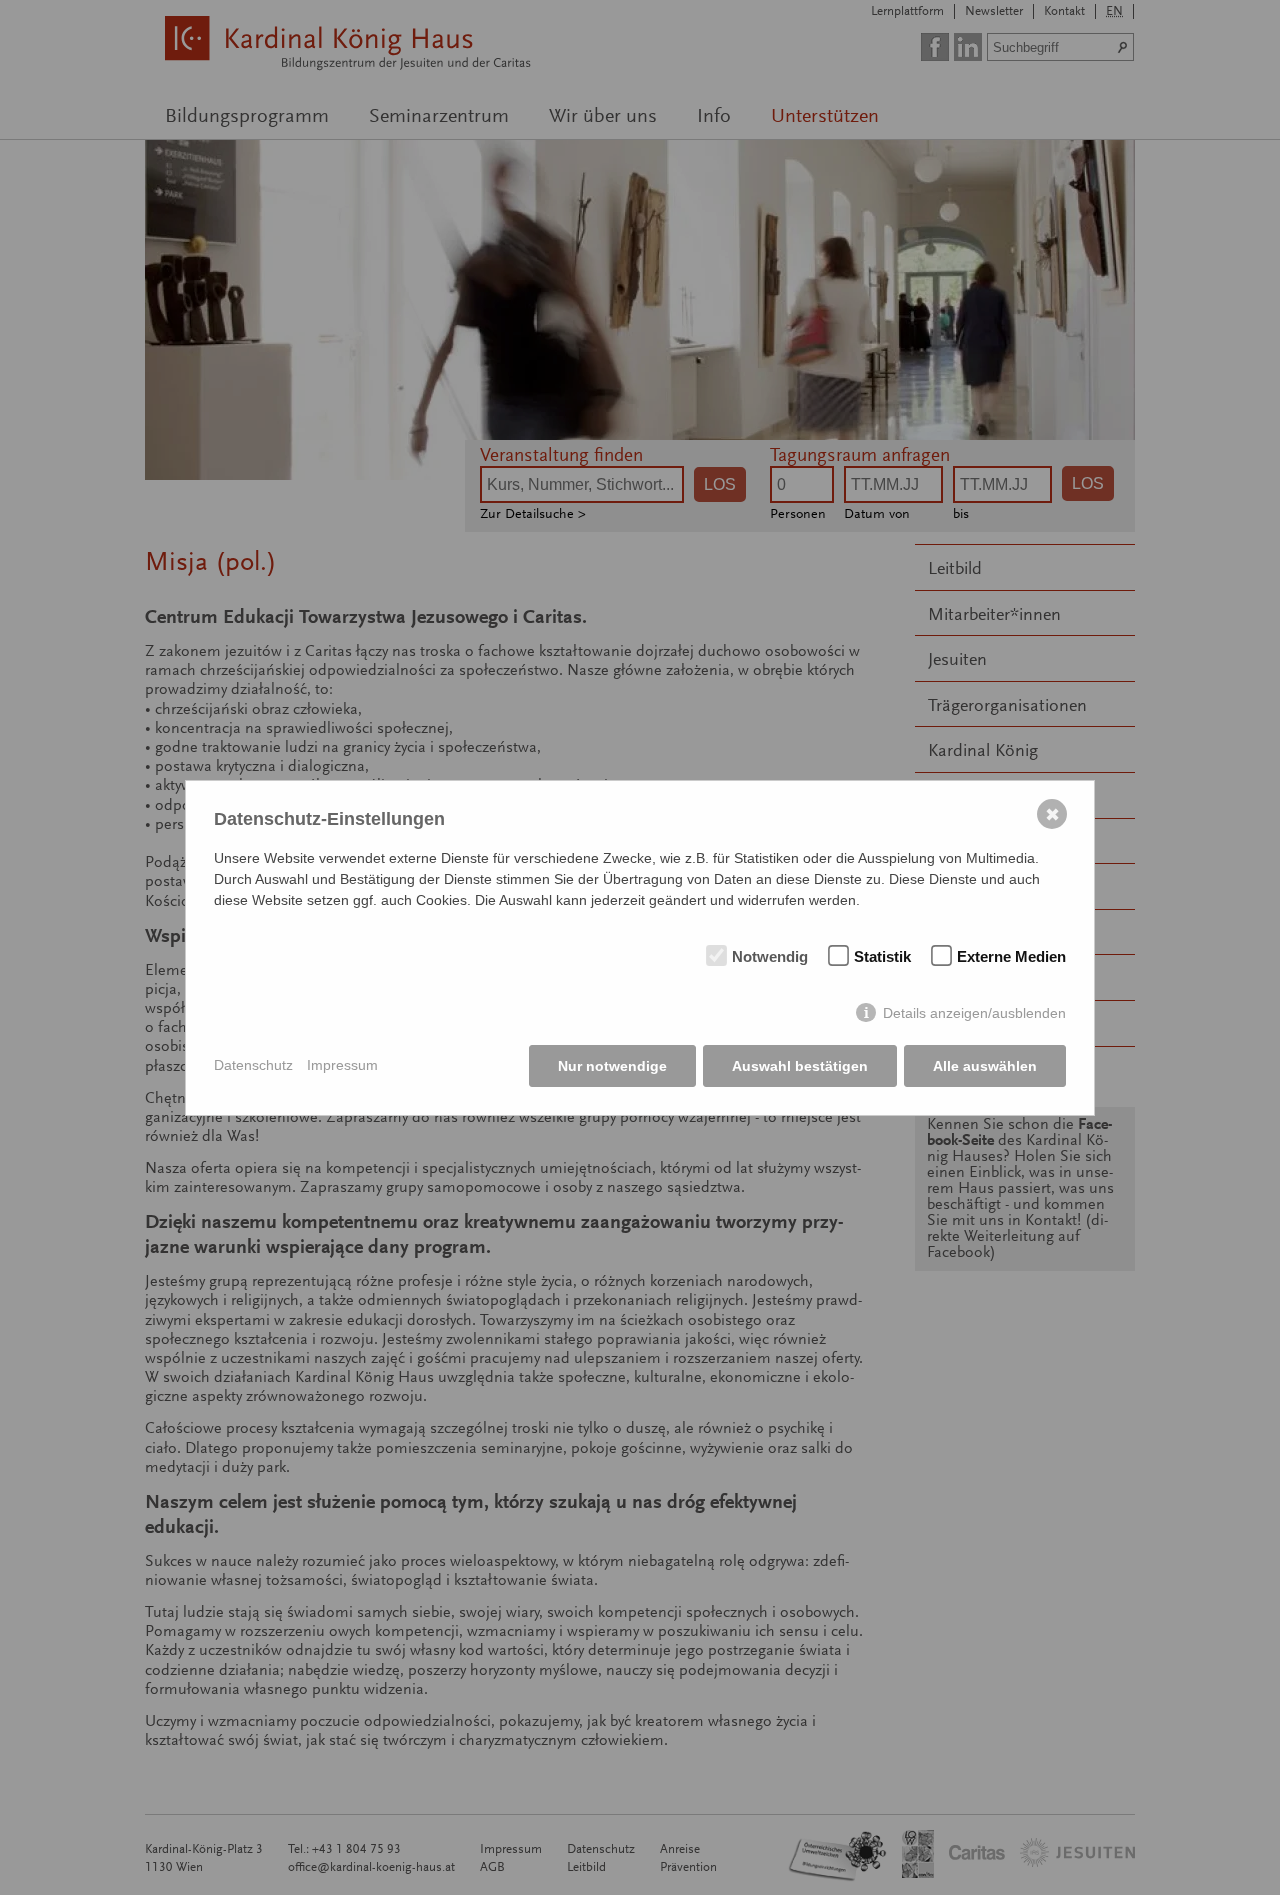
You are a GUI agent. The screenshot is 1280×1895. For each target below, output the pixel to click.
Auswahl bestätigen (800, 1066)
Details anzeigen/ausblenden (974, 1013)
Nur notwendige (612, 1066)
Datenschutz (253, 1065)
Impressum (342, 1065)
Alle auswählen (985, 1066)
